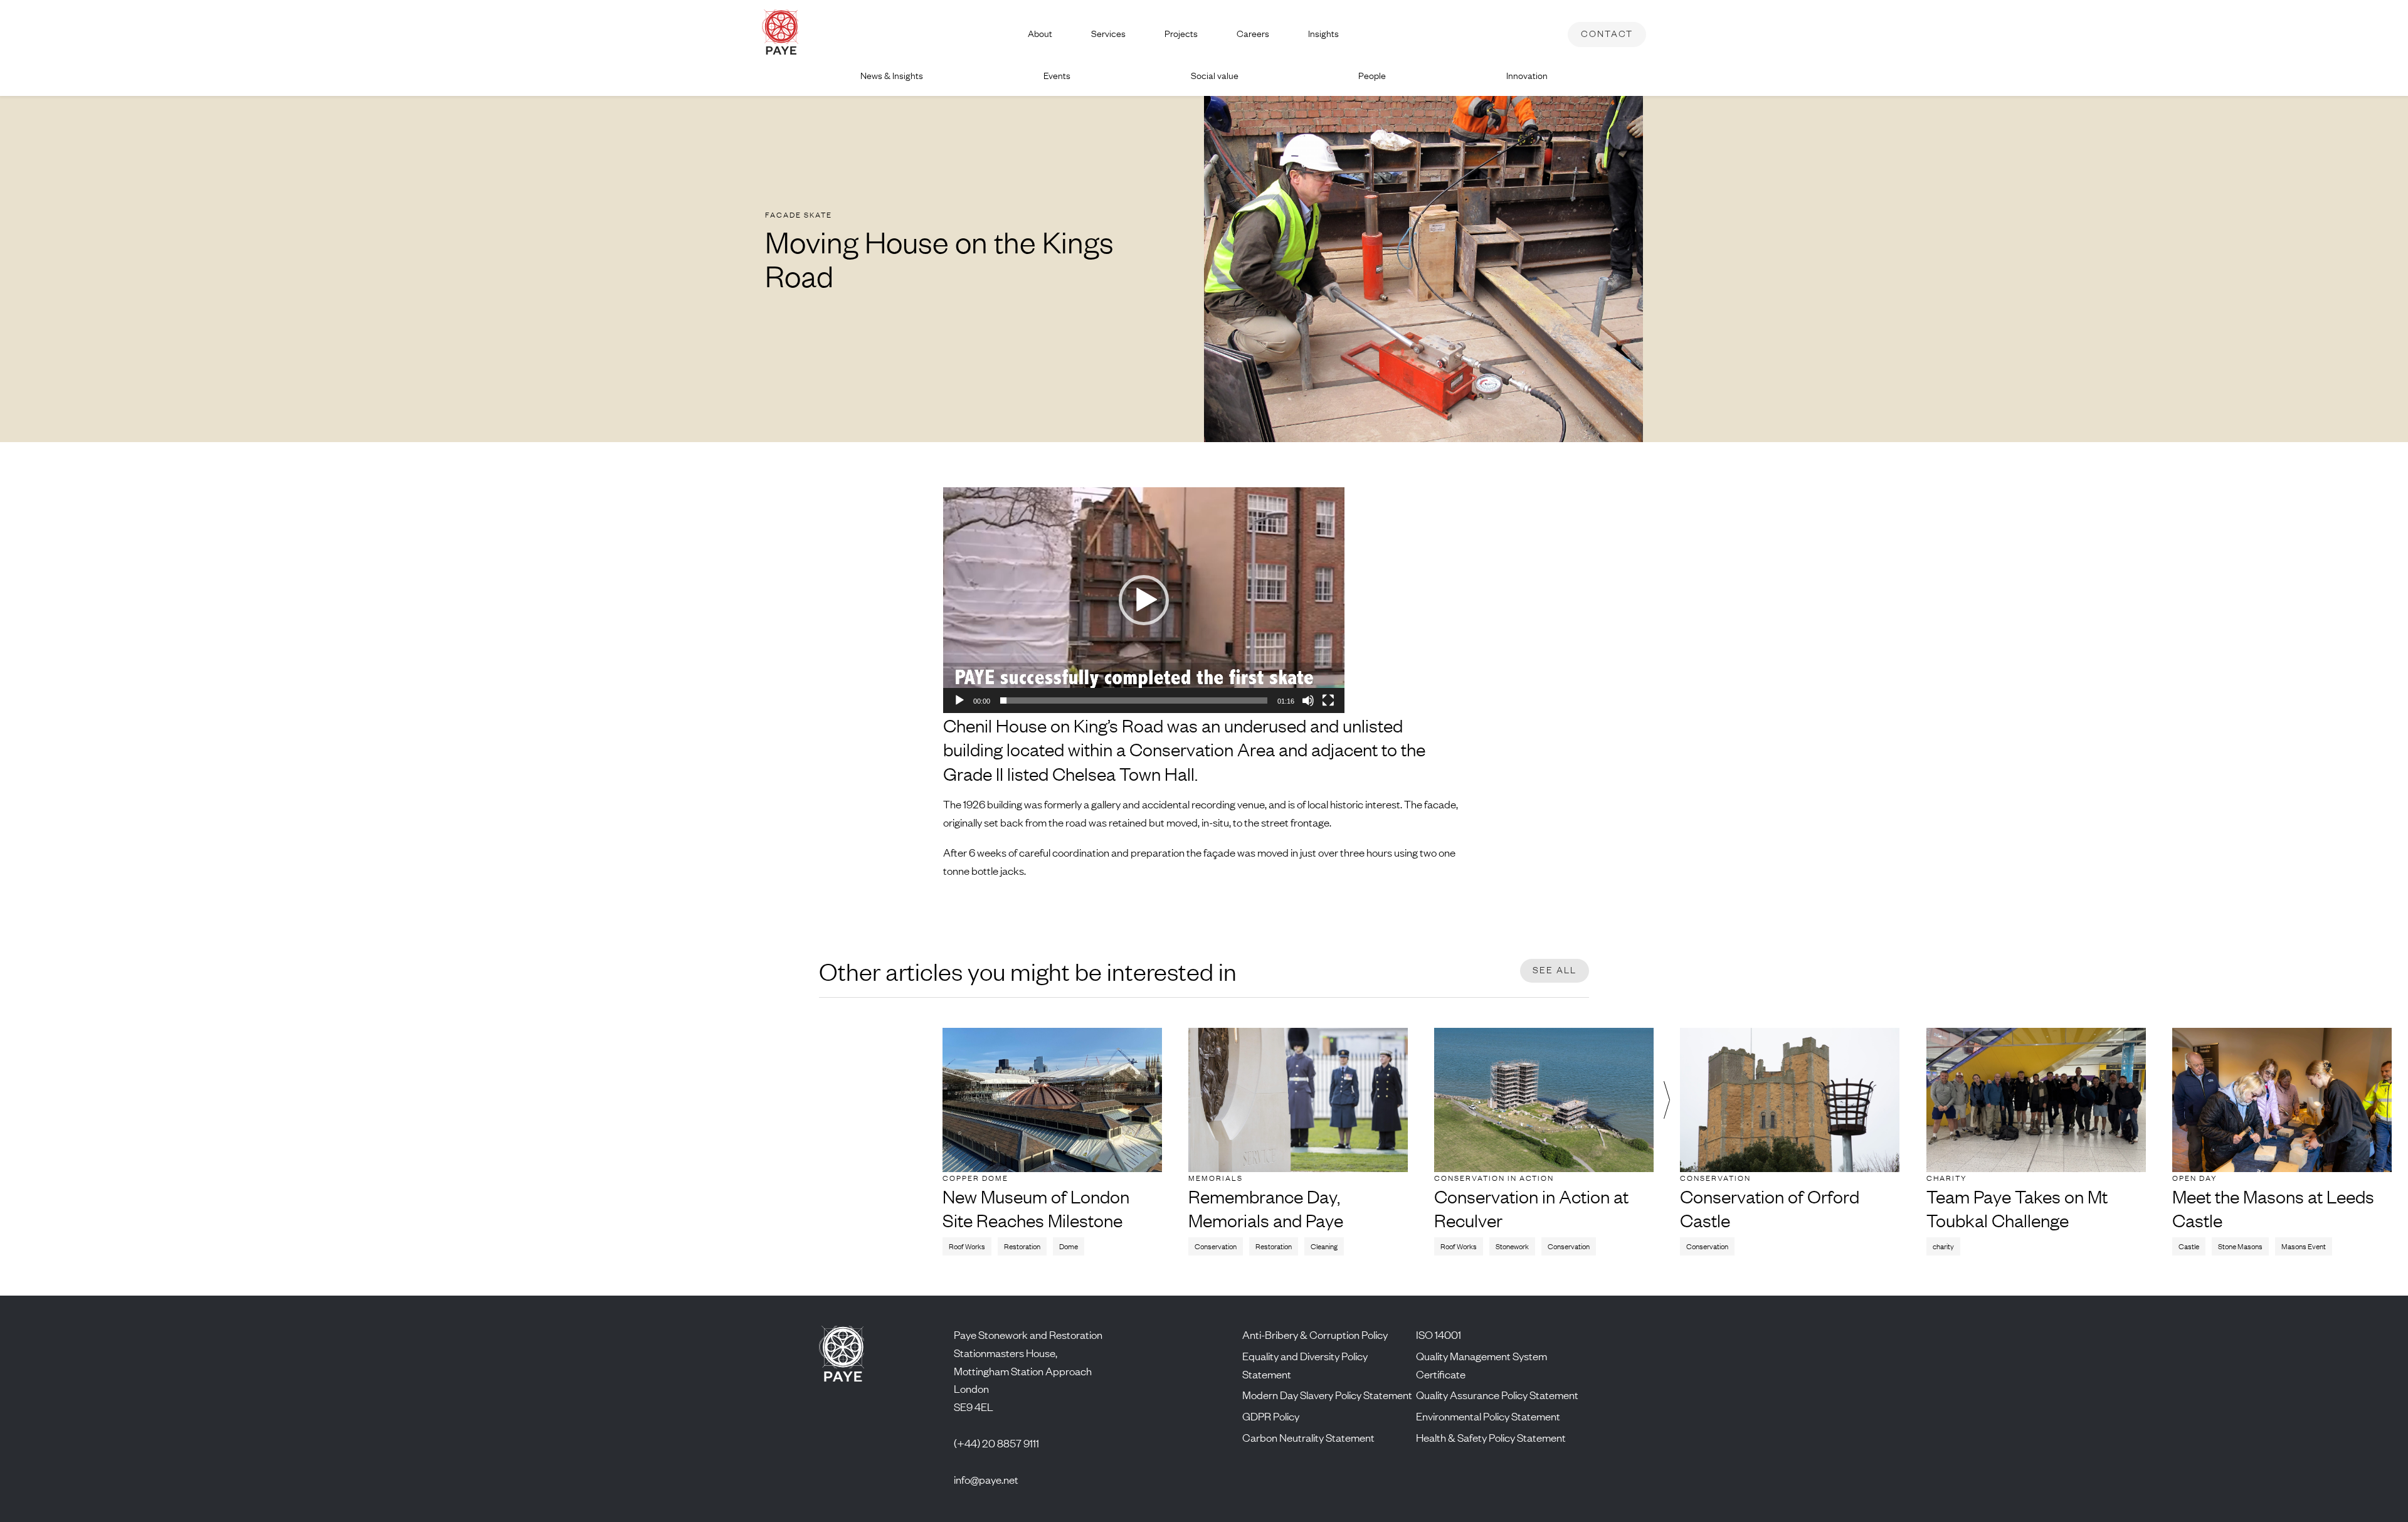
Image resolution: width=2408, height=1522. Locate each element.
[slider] (1134, 700)
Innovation (1527, 76)
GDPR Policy (1271, 1416)
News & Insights (892, 76)
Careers (1253, 34)
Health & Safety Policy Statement (1491, 1437)
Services (1108, 34)
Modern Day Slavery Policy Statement (1327, 1395)
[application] (1144, 600)
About (1040, 34)
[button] (1144, 600)
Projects (1181, 34)
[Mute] (1308, 700)
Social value (1215, 76)
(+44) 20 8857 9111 (996, 1443)
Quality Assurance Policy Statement (1497, 1395)
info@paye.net (986, 1479)
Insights (1323, 34)
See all (1555, 970)
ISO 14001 (1439, 1334)
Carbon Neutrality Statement (1308, 1437)
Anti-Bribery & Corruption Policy (1315, 1334)
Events (1057, 76)
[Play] (959, 700)
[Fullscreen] (1328, 700)
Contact (1607, 34)
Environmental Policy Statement (1488, 1416)
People (1372, 76)
